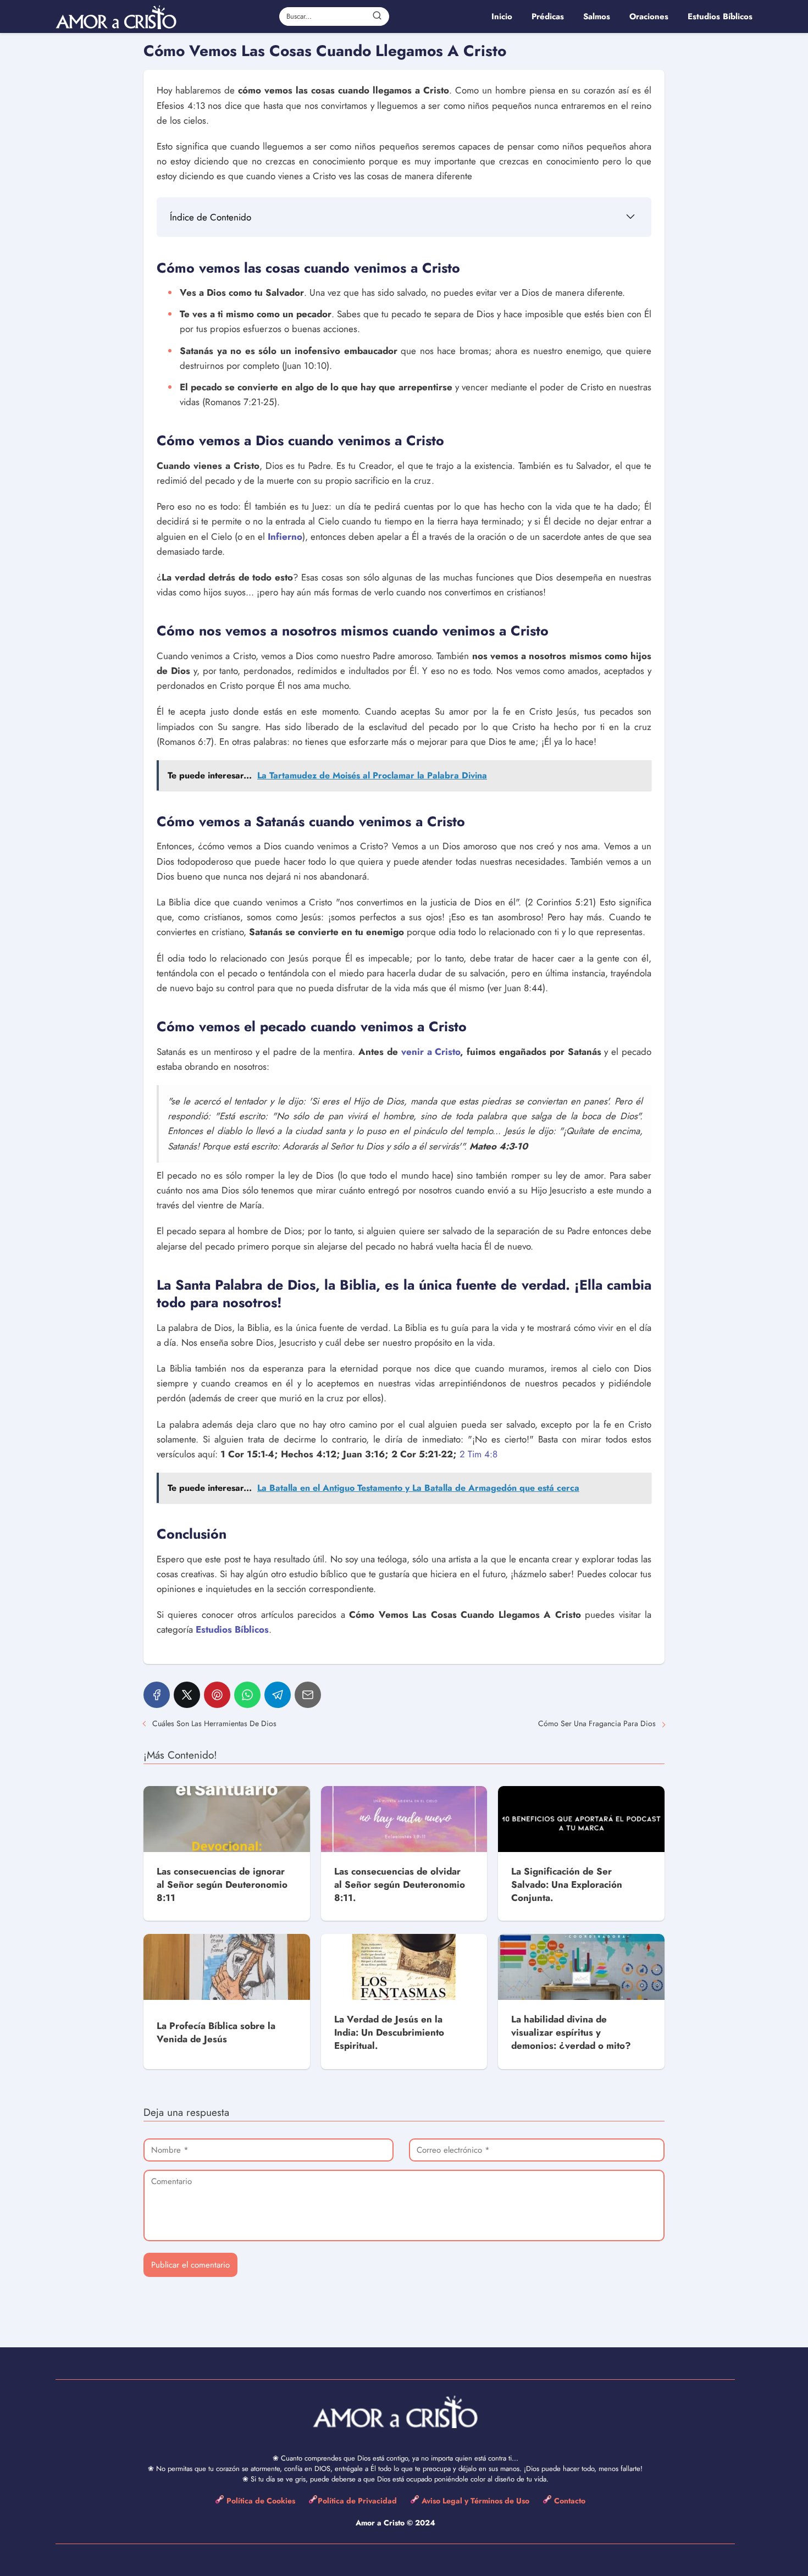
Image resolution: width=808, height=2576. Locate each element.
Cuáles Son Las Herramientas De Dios (214, 1723)
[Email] (308, 1695)
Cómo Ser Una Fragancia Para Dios (597, 1723)
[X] (187, 1695)
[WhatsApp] (247, 1695)
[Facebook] (157, 1695)
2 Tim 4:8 (478, 1454)
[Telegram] (278, 1695)
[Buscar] (377, 16)
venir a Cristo (431, 1052)
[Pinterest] (217, 1695)
